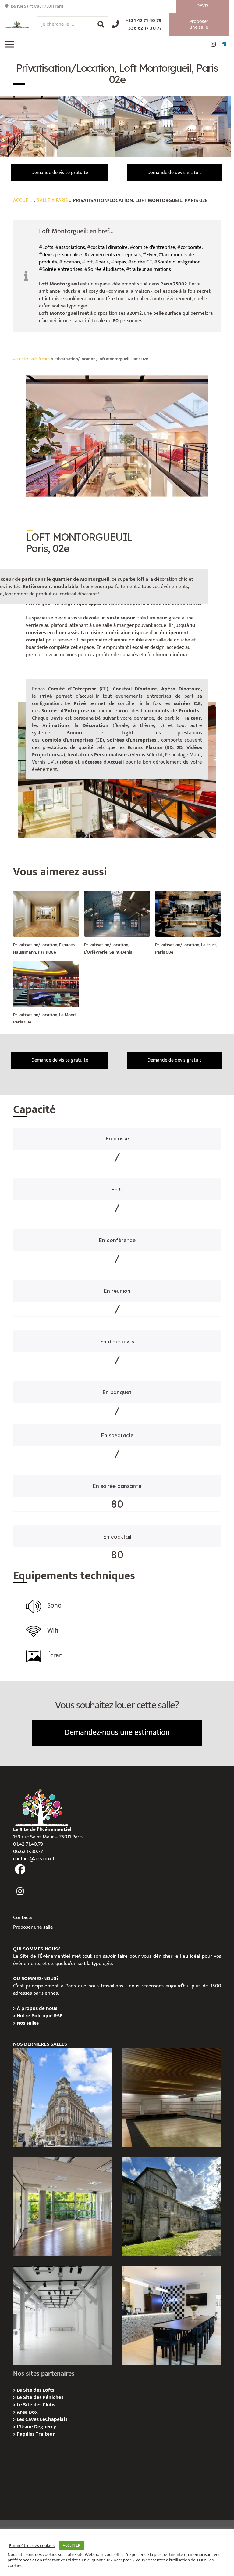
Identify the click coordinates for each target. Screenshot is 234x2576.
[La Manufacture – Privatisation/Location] (63, 2207)
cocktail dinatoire (109, 247)
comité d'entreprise (154, 247)
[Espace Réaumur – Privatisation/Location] (63, 2098)
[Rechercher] (101, 24)
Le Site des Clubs (36, 2405)
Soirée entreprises (62, 269)
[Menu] (9, 44)
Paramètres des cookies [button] (32, 2546)
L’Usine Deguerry (36, 2427)
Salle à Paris (52, 200)
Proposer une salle (33, 1927)
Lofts (48, 247)
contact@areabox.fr (35, 1859)
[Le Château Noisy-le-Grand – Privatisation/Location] (171, 2098)
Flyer (151, 255)
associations (72, 247)
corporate (191, 247)
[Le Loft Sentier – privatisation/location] (171, 2316)
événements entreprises (114, 255)
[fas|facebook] (20, 1869)
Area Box (27, 2412)
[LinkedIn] (224, 44)
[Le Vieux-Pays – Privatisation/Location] (171, 2207)
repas (120, 262)
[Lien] (17, 25)
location (71, 262)
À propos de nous (37, 2008)
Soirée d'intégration (179, 262)
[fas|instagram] (20, 1891)
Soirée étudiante (106, 269)
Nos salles (28, 2023)
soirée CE (142, 262)
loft (89, 262)
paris (104, 262)
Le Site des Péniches (40, 2397)
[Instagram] (213, 44)
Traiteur (45, 2434)
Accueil (23, 200)
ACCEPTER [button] (71, 2545)
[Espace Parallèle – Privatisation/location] (63, 2316)
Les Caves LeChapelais (42, 2419)
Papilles (26, 2434)
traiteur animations (150, 269)
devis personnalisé (62, 255)
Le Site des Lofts (35, 2390)
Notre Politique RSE (40, 2016)
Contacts (23, 1917)
